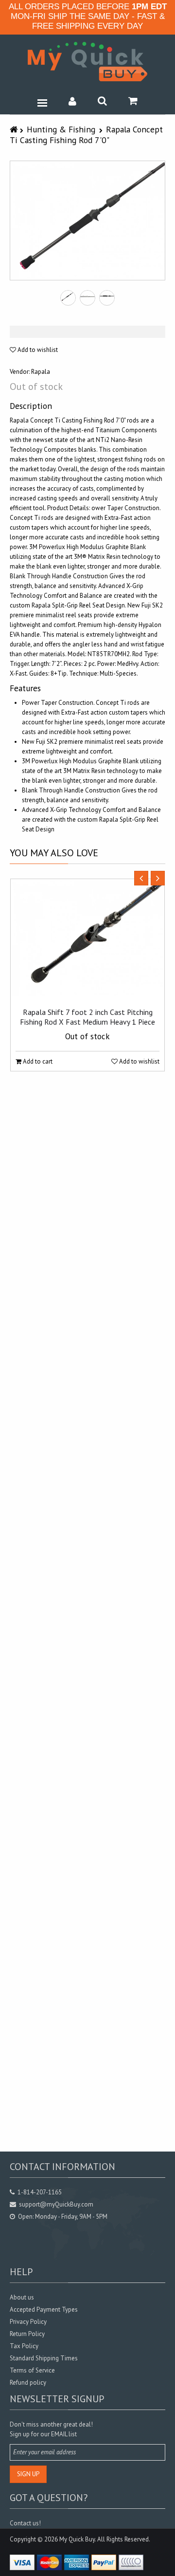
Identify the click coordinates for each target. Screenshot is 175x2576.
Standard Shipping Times (44, 2358)
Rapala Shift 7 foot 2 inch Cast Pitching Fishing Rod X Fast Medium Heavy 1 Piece (87, 1017)
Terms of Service (32, 2370)
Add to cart (37, 1061)
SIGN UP (28, 2474)
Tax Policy (24, 2346)
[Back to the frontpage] (15, 129)
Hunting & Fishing (61, 129)
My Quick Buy (77, 2539)
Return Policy (27, 2334)
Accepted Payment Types (44, 2309)
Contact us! (25, 2523)
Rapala (41, 372)
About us (22, 2297)
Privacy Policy (28, 2322)
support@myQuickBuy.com (56, 2204)
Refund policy (28, 2383)
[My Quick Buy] (87, 62)
